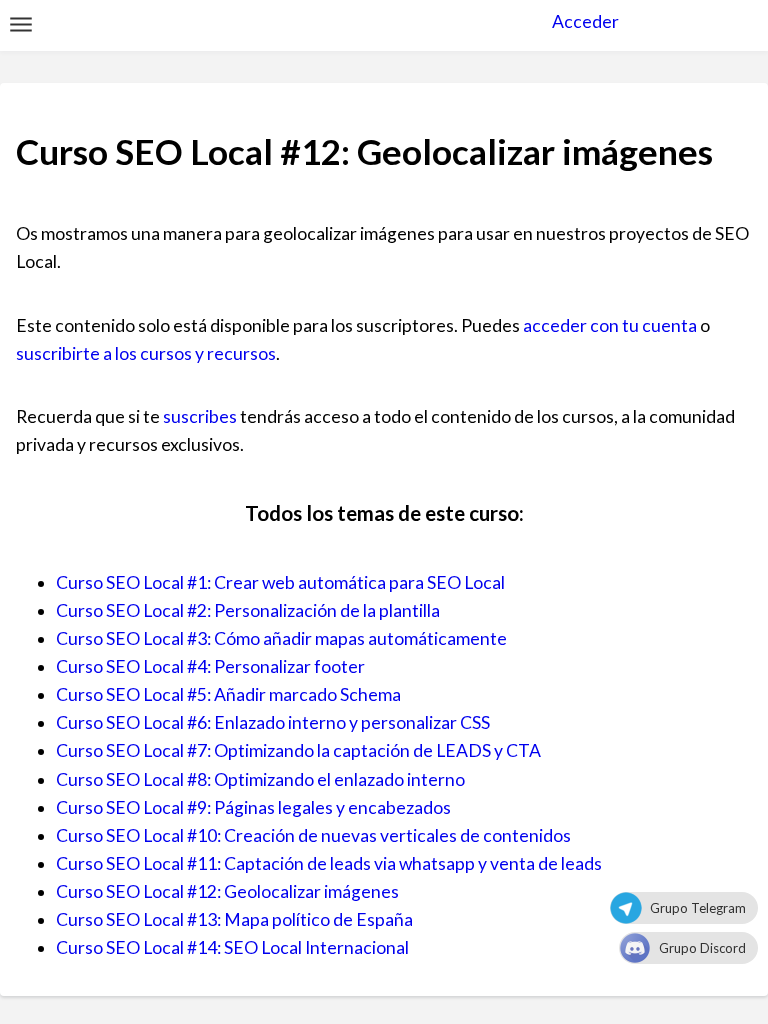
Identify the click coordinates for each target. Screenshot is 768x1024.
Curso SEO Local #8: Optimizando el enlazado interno (260, 779)
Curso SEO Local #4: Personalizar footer (210, 666)
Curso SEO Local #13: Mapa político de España (234, 919)
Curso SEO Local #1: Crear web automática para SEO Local (280, 582)
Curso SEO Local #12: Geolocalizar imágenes (227, 891)
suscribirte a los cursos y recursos (146, 353)
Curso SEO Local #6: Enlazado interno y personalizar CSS (273, 722)
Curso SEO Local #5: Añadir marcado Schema (228, 694)
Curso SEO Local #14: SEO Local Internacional (232, 947)
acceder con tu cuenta (610, 325)
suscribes (200, 416)
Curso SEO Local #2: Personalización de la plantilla (248, 610)
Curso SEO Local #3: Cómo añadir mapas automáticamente (281, 638)
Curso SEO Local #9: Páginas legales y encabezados (253, 807)
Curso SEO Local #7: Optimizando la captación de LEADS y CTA (298, 750)
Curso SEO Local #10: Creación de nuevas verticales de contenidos (313, 835)
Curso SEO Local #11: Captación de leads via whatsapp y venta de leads (329, 863)
